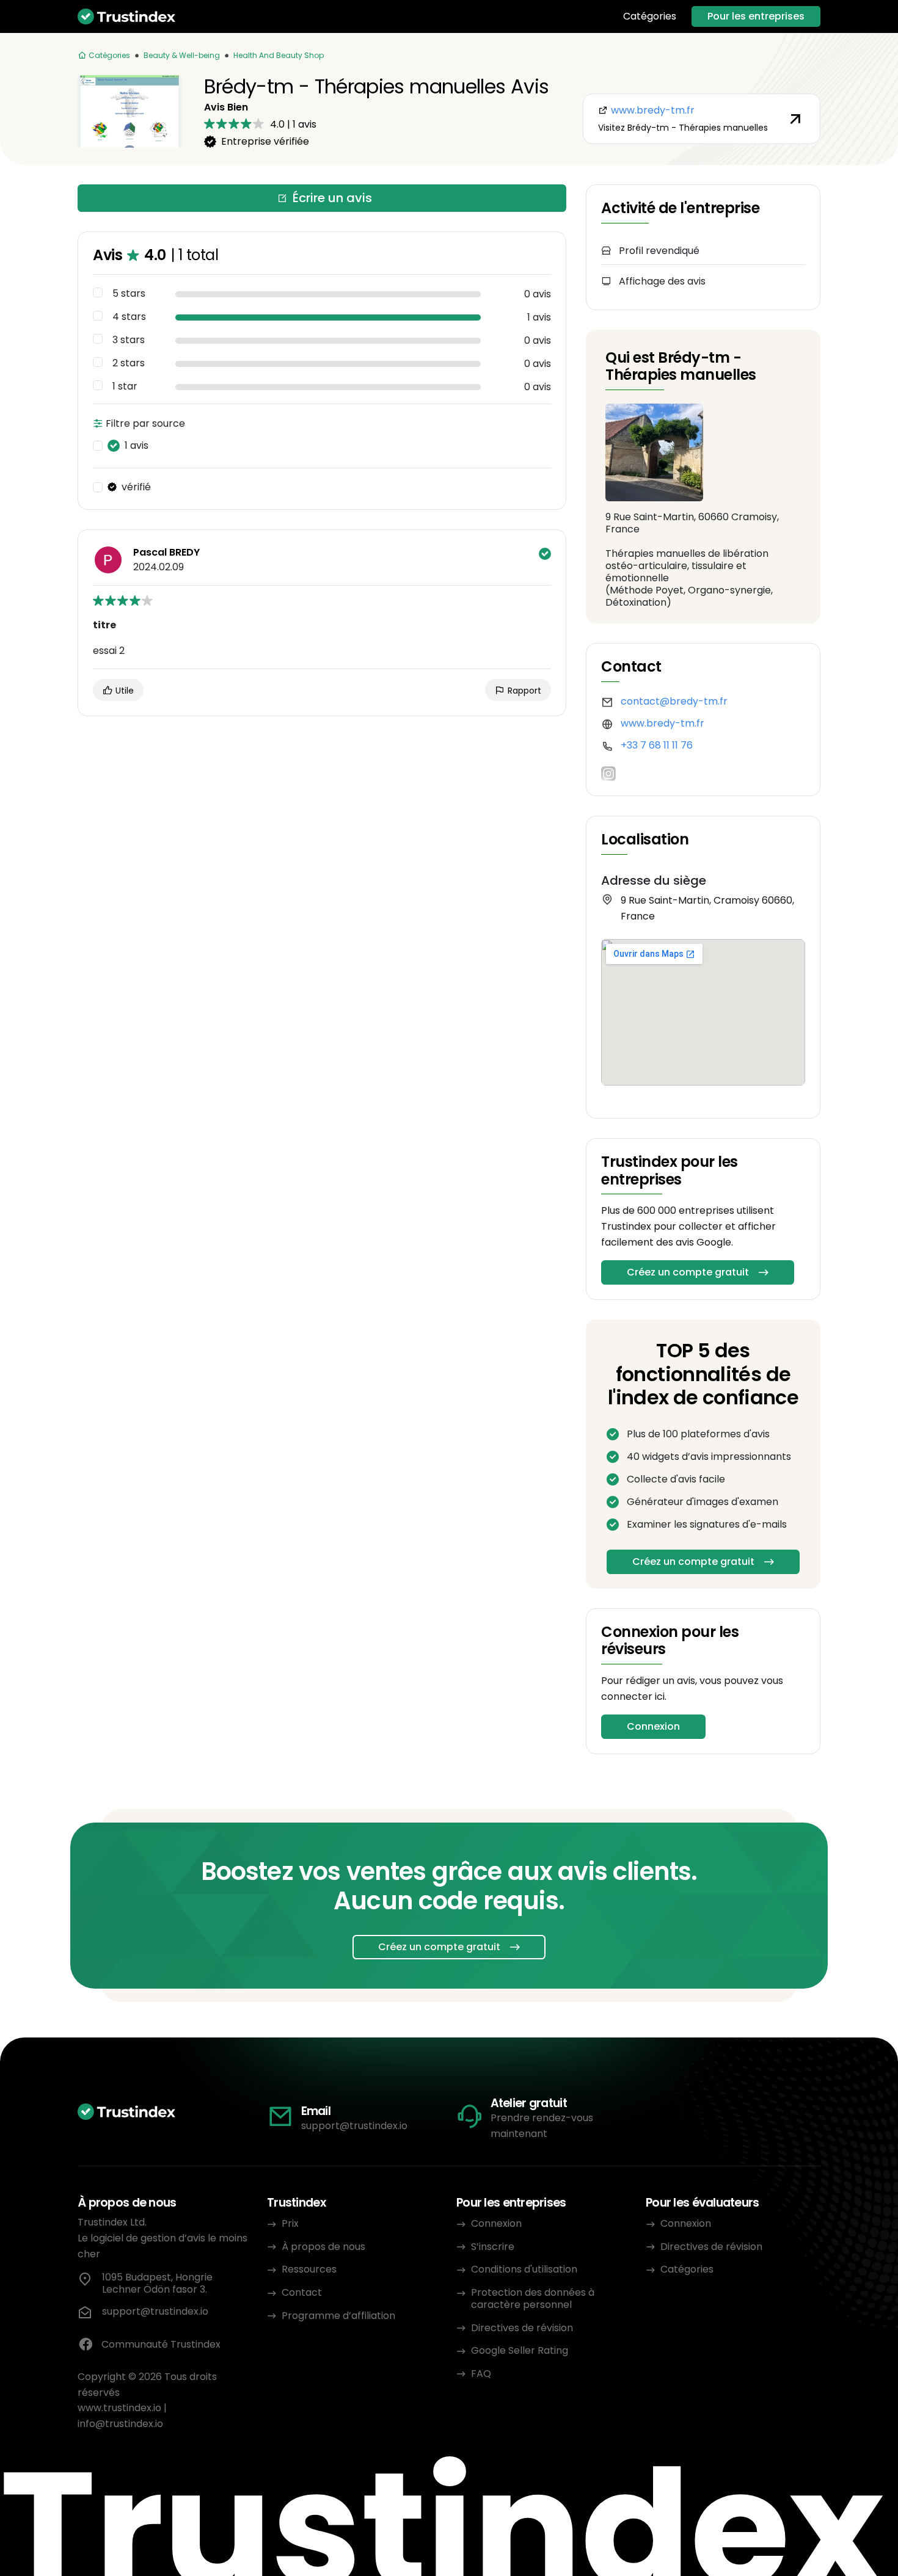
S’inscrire (493, 2247)
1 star (125, 386)
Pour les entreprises (756, 16)
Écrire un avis (332, 198)
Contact (302, 2292)
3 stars (129, 340)
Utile (123, 691)
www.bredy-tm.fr (663, 723)
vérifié (136, 487)
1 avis (137, 446)
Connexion (653, 1726)
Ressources (309, 2269)
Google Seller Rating (520, 2350)
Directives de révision (522, 2328)
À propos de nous (323, 2247)
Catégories (650, 16)
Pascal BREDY (166, 553)
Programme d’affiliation (338, 2316)
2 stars (129, 363)
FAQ (481, 2374)
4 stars (129, 317)
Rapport (523, 691)
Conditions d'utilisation (524, 2269)
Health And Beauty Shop (279, 55)
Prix (290, 2223)
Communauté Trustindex (161, 2344)
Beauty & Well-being (182, 55)
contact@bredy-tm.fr (674, 701)
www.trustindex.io (119, 2408)
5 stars (129, 294)
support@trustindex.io (354, 2126)
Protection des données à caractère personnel (533, 2298)
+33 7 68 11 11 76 (657, 745)
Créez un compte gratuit (688, 1272)
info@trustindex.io (120, 2424)
